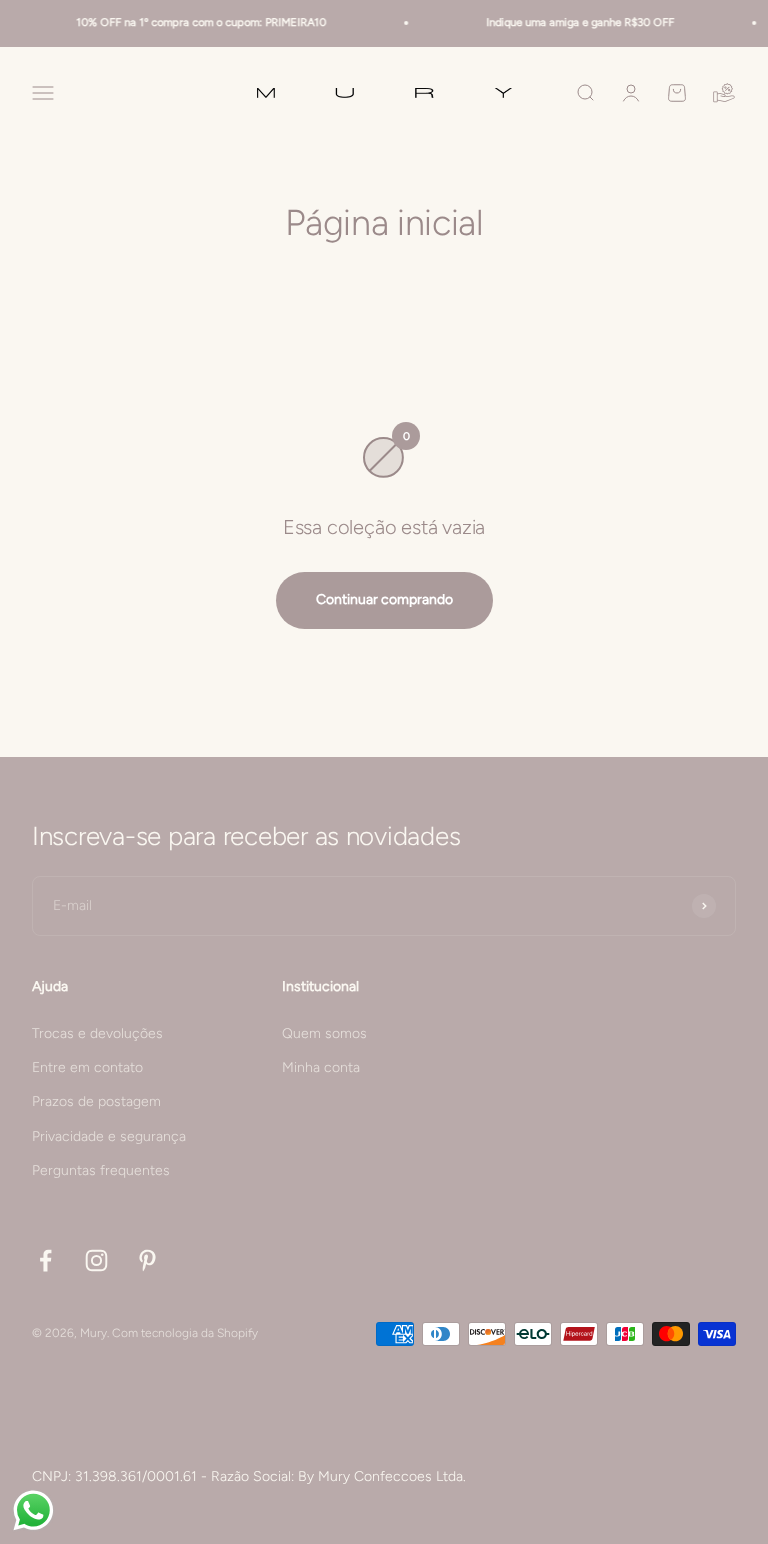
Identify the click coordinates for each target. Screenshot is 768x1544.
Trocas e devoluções (97, 1033)
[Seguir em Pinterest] (147, 1260)
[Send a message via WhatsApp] (33, 1510)
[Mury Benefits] (724, 93)
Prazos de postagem (96, 1101)
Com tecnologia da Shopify (185, 1333)
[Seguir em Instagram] (96, 1260)
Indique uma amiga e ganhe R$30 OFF (572, 22)
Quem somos (324, 1033)
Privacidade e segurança (109, 1136)
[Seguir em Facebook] (45, 1260)
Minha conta (321, 1067)
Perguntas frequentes (101, 1170)
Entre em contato (87, 1067)
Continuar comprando (384, 599)
